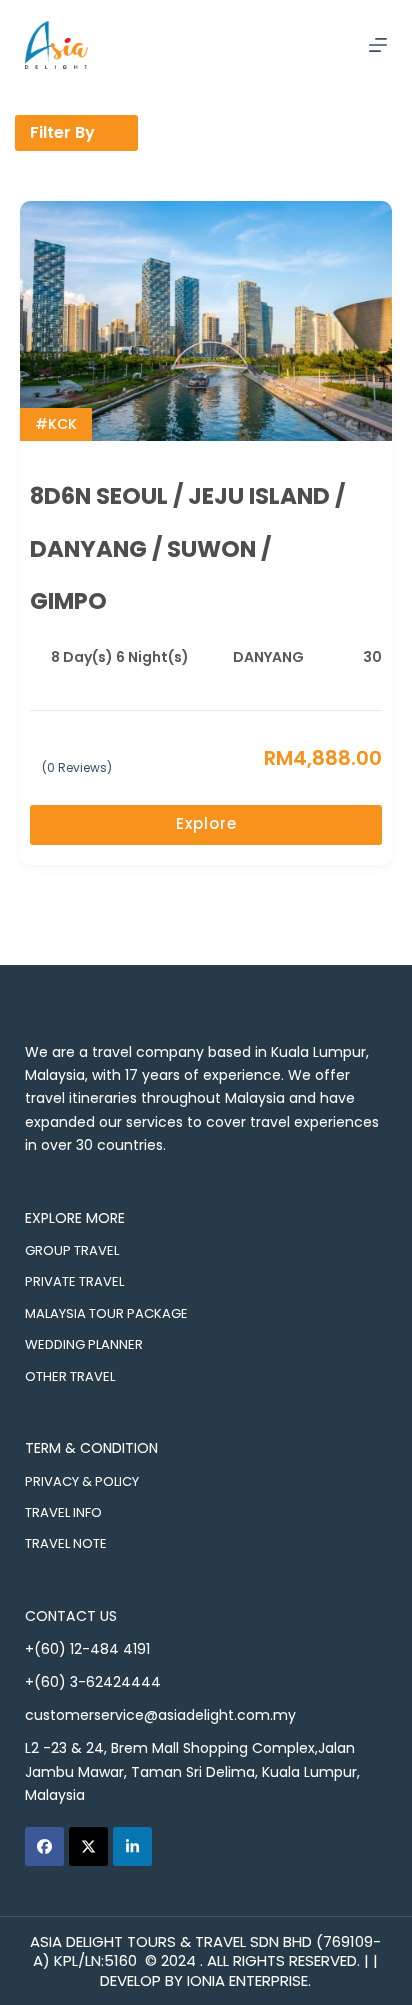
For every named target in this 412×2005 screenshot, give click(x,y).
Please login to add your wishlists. (374, 497)
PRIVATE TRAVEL (74, 1281)
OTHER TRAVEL (70, 1376)
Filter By (62, 132)
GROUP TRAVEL (72, 1250)
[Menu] (378, 45)
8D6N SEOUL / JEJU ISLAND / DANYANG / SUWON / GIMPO (187, 548)
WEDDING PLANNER (84, 1344)
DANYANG (268, 657)
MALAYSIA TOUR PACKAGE (106, 1313)
